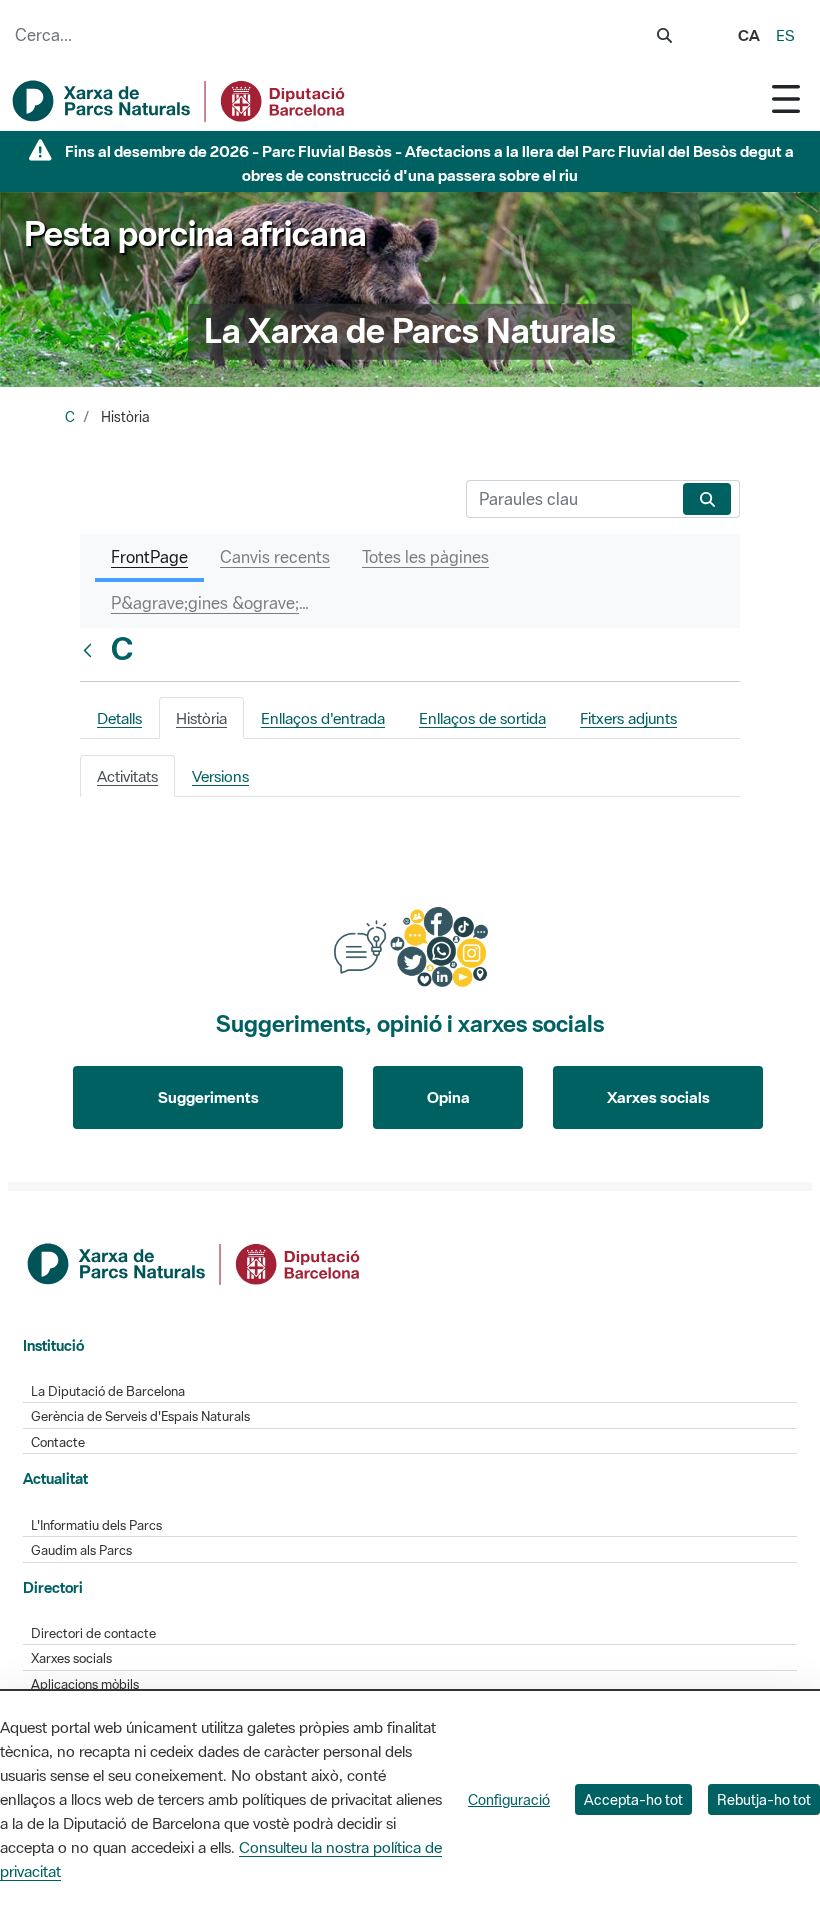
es (785, 35)
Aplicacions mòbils (85, 1684)
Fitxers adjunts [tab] (628, 718)
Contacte (58, 1442)
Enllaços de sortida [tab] (482, 718)
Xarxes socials (658, 1097)
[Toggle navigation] (786, 98)
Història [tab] (201, 718)
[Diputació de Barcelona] (195, 1262)
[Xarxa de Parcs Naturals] (180, 101)
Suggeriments (208, 1097)
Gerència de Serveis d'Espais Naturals (140, 1416)
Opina (448, 1097)
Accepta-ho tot (633, 1799)
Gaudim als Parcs (81, 1550)
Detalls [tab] (119, 718)
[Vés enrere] (92, 650)
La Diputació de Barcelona (108, 1391)
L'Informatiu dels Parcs (96, 1525)
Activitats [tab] (127, 776)
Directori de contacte (93, 1633)
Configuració (509, 1799)
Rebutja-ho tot (764, 1799)
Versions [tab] (220, 776)
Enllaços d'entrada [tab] (323, 718)
